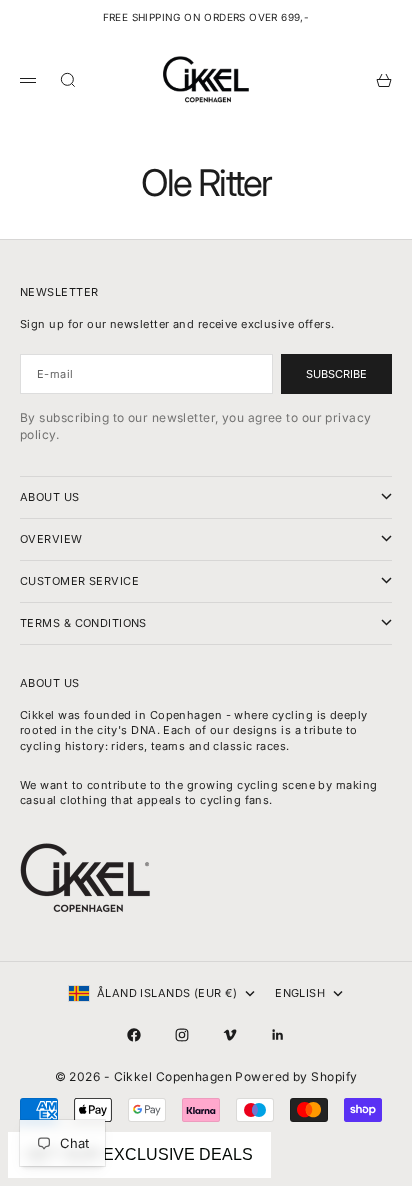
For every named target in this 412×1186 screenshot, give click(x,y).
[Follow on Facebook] (134, 1035)
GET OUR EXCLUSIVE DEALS (139, 1154)
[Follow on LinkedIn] (278, 1035)
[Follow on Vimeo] (230, 1035)
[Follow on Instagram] (182, 1035)
